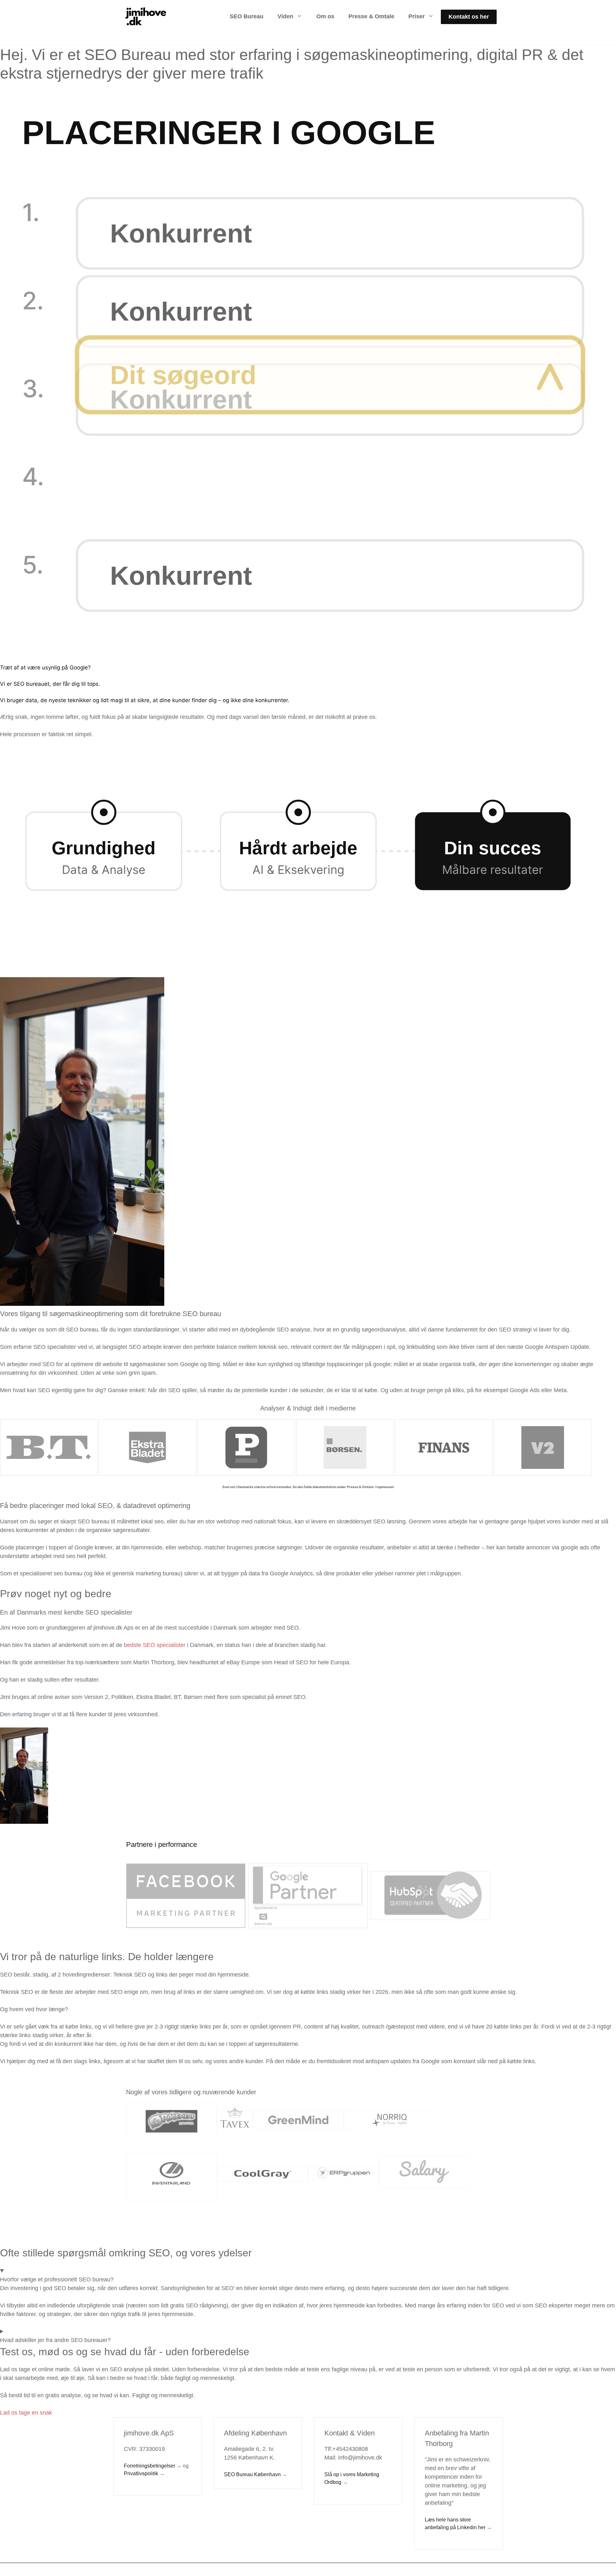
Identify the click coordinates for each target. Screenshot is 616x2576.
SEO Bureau (247, 16)
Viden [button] (285, 16)
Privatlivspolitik (141, 2473)
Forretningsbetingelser (150, 2466)
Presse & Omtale (371, 16)
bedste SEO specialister (155, 1645)
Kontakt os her (469, 17)
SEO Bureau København (252, 2474)
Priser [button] (417, 16)
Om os (325, 16)
